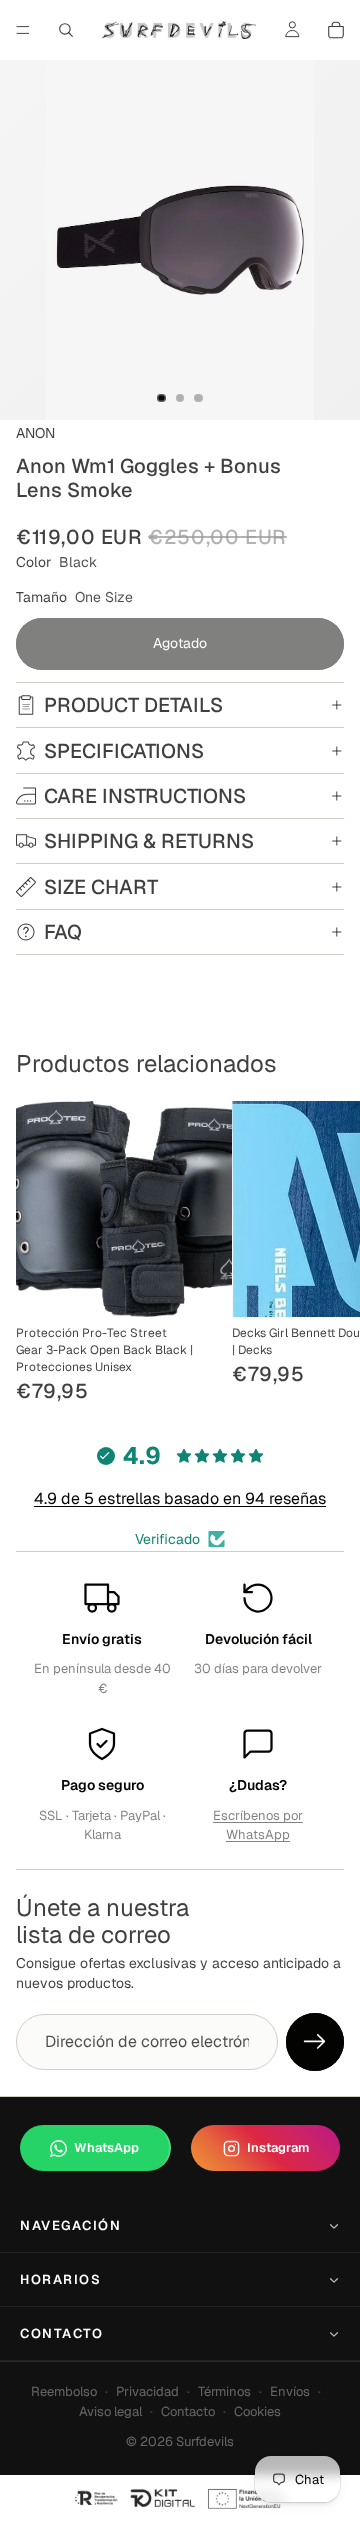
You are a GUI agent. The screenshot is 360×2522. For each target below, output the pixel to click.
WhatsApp (106, 2147)
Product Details (133, 705)
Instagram (278, 2147)
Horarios (60, 2279)
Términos (224, 2391)
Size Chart (101, 887)
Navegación (71, 2225)
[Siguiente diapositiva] (322, 1254)
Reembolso (64, 2391)
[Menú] (23, 30)
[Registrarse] (315, 2042)
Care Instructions (145, 796)
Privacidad (147, 2391)
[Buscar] (66, 30)
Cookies (257, 2411)
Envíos (290, 2391)
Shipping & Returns (149, 841)
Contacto (61, 2333)
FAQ (63, 932)
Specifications (124, 751)
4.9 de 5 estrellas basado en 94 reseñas (180, 1498)
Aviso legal (110, 2411)
